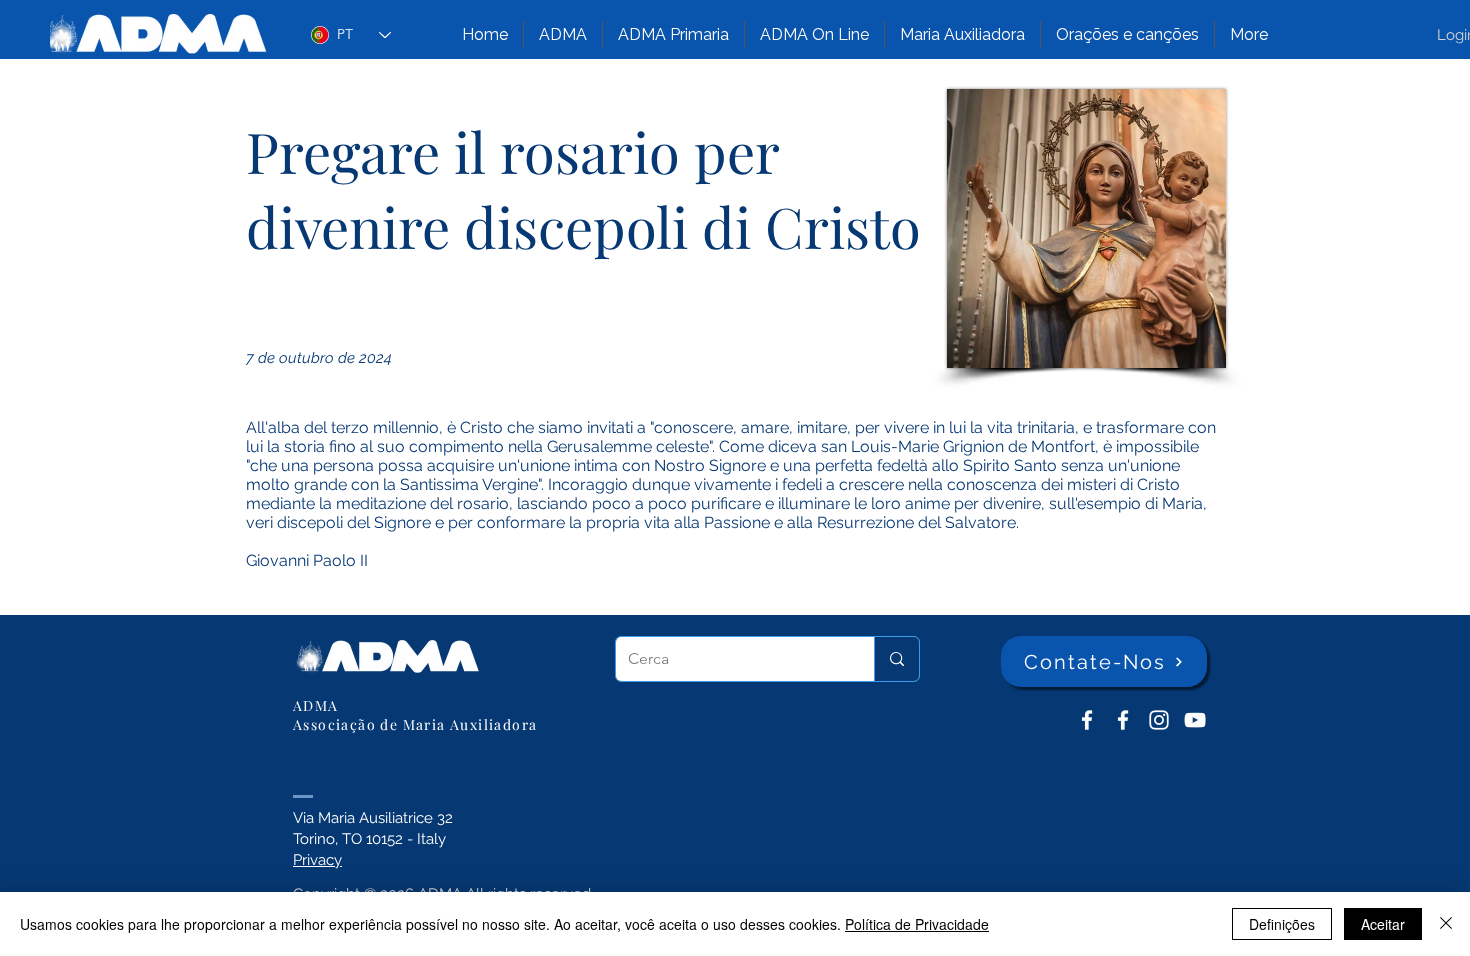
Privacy (317, 860)
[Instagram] (1159, 720)
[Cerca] (896, 659)
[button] (563, 35)
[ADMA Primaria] (1123, 720)
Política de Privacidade (917, 924)
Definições (1282, 924)
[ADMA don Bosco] (1087, 720)
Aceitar (1383, 924)
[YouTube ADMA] (1195, 720)
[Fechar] (1446, 924)
